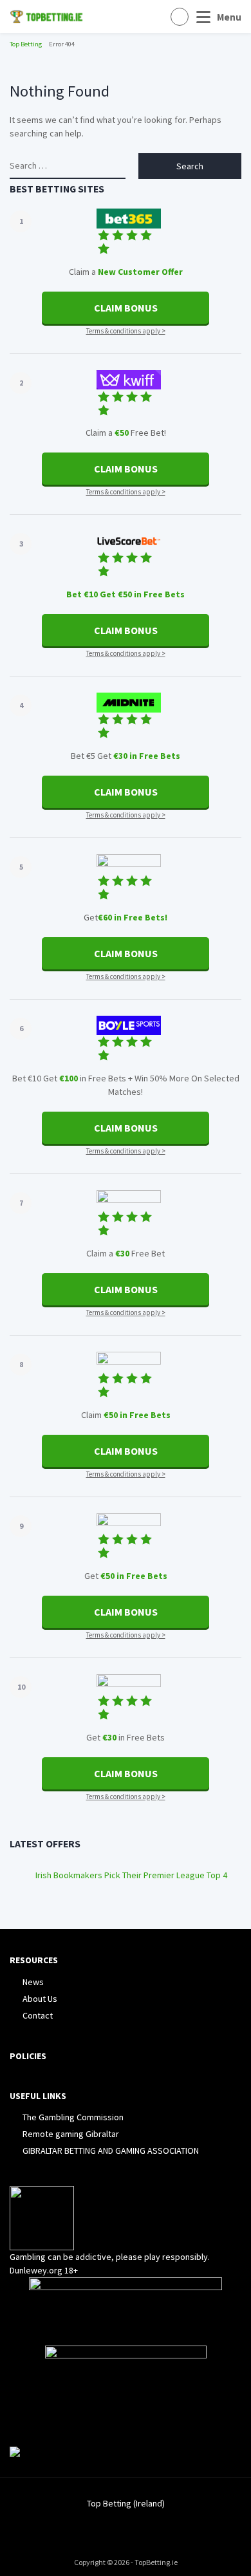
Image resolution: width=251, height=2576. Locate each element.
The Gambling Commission (73, 2117)
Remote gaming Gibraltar (71, 2134)
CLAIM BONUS (126, 308)
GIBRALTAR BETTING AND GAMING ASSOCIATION (111, 2151)
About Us (40, 1999)
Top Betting (26, 44)
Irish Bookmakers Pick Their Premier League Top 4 (131, 1875)
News (33, 1982)
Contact (38, 2015)
